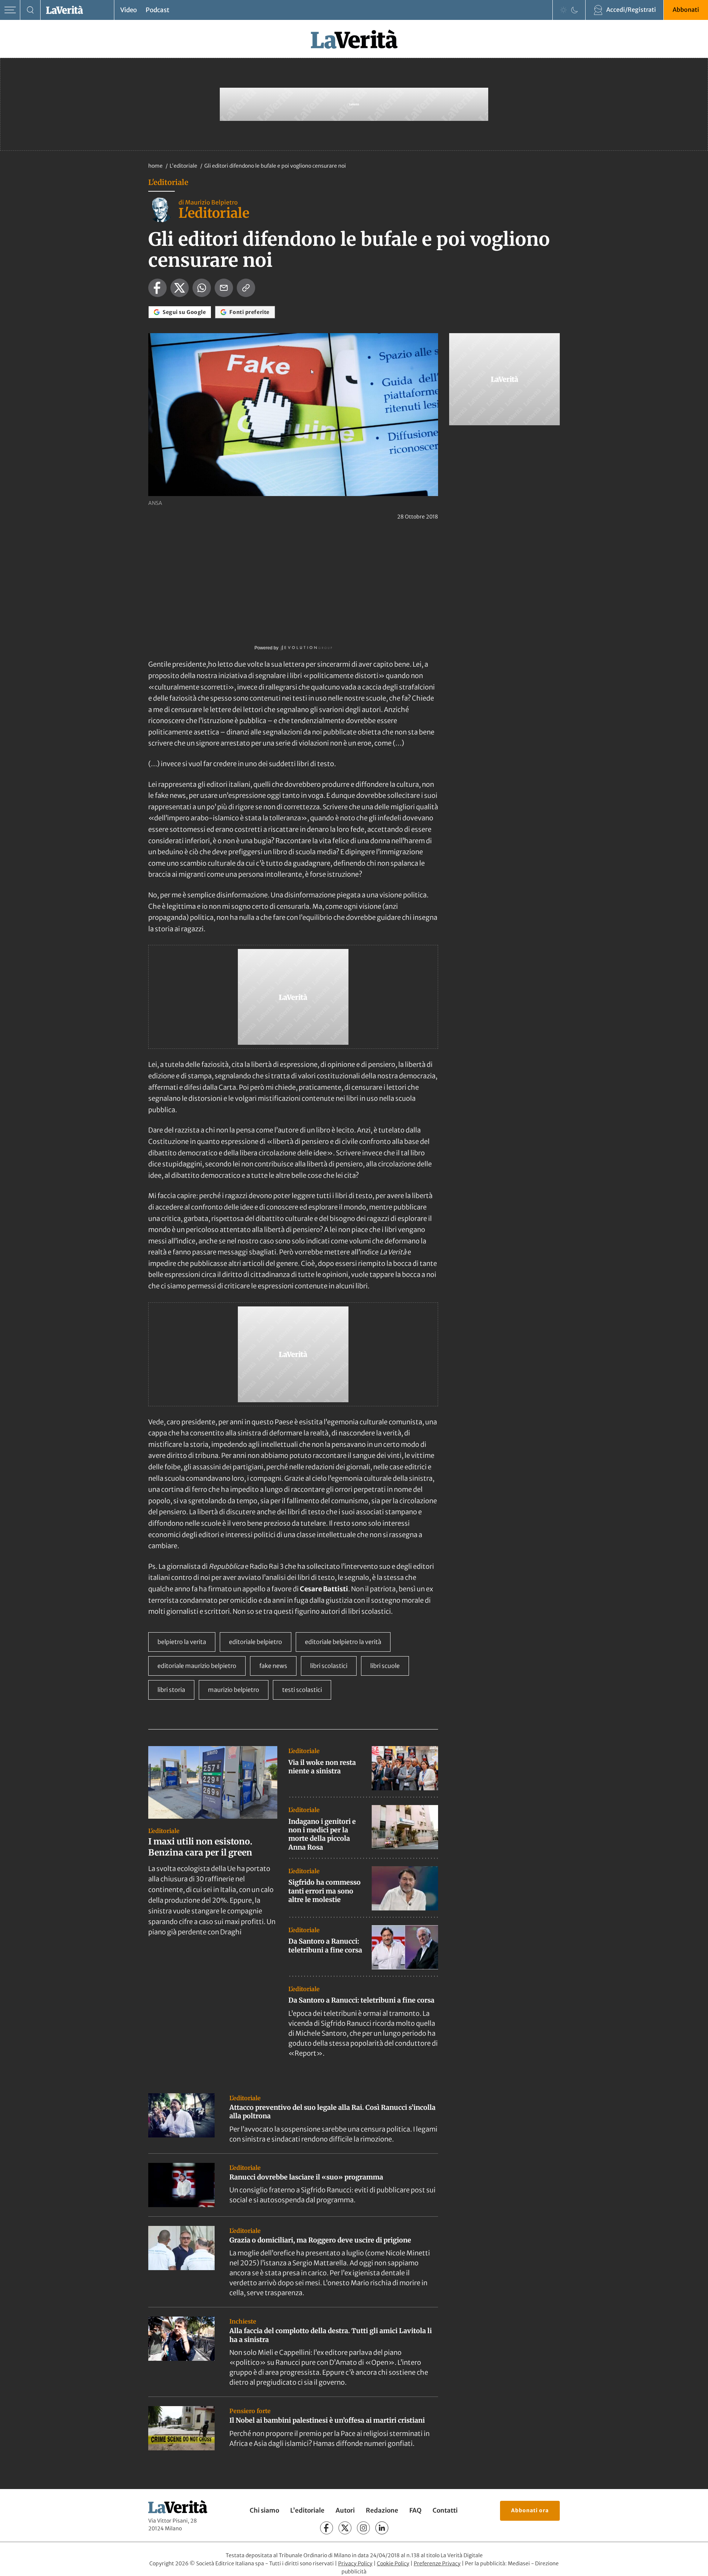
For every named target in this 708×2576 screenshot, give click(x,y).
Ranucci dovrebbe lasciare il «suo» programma (306, 2177)
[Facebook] (327, 2528)
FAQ (415, 2510)
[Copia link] (246, 288)
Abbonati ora (530, 2510)
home (155, 166)
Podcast (157, 10)
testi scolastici (302, 1690)
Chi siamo (264, 2510)
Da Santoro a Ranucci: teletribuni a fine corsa (325, 1945)
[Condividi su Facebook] (157, 288)
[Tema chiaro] (563, 10)
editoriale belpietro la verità (343, 1642)
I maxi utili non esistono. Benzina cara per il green (200, 1847)
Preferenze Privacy (437, 2563)
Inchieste (243, 2321)
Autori (345, 2510)
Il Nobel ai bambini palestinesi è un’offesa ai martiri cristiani (327, 2420)
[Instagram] (363, 2528)
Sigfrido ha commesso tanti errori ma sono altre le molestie (324, 1891)
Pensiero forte (250, 2411)
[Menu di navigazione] (10, 10)
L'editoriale (184, 166)
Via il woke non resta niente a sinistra (322, 1767)
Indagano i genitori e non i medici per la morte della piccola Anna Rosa (322, 1834)
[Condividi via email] (224, 288)
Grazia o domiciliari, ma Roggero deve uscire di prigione (320, 2240)
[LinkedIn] (382, 2528)
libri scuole (385, 1666)
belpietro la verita (182, 1642)
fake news (273, 1666)
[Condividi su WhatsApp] (202, 288)
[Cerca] (30, 10)
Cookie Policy (393, 2563)
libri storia (171, 1690)
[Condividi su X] (180, 288)
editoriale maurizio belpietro (197, 1666)
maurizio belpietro (234, 1690)
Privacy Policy (355, 2563)
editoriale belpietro (256, 1642)
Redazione (382, 2510)
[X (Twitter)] (345, 2528)
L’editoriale (307, 2510)
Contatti (445, 2510)
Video (129, 10)
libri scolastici (329, 1666)
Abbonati (686, 10)
